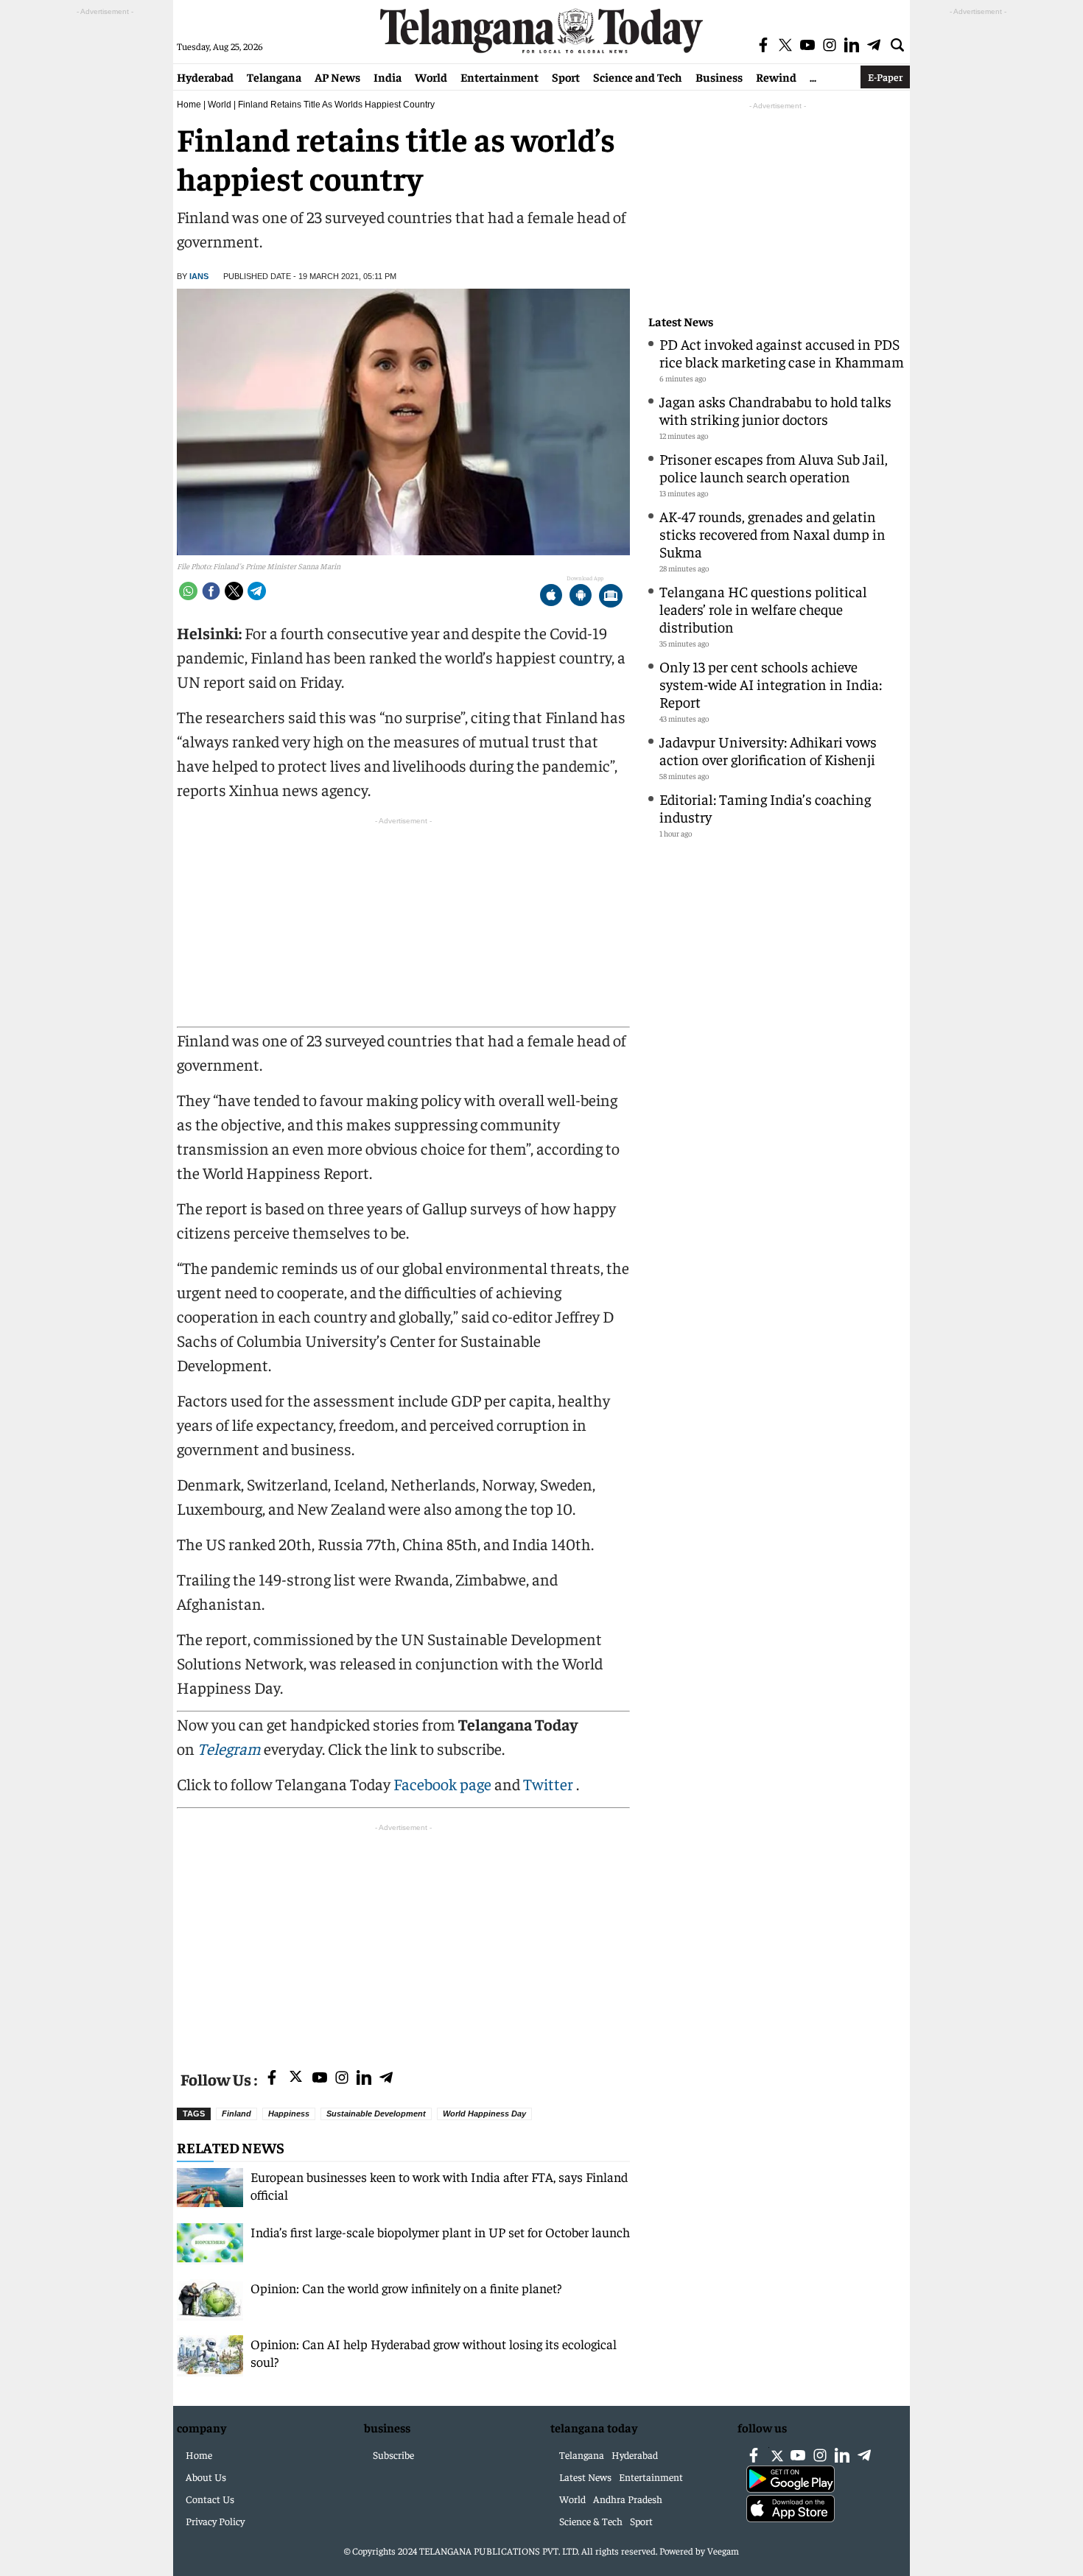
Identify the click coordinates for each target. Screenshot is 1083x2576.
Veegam (723, 2551)
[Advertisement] (403, 1938)
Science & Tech (591, 2521)
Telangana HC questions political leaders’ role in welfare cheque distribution (763, 609)
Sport (566, 77)
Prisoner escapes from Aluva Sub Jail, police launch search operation (774, 467)
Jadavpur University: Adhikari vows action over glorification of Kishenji (768, 750)
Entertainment (500, 77)
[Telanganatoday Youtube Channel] (320, 2079)
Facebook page (442, 1784)
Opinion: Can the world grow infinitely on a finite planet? (406, 2288)
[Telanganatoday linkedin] (364, 2079)
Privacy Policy (215, 2521)
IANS (199, 276)
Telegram (229, 1748)
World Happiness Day (484, 2114)
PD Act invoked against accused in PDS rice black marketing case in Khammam (782, 352)
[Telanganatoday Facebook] (272, 2079)
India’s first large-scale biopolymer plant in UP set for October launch (440, 2232)
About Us (206, 2477)
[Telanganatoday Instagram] (342, 2079)
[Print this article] (611, 597)
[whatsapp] (188, 591)
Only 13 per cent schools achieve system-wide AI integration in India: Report (771, 684)
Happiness (289, 2114)
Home (189, 105)
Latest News (681, 321)
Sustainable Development (376, 2114)
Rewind (776, 77)
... (813, 77)
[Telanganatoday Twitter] (296, 2079)
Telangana (274, 77)
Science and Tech (638, 77)
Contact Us (210, 2499)
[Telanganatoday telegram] (386, 2079)
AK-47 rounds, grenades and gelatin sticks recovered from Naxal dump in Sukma (772, 534)
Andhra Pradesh (628, 2499)
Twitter (550, 1784)
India (388, 77)
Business (719, 77)
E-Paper (885, 77)
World (431, 77)
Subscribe (393, 2454)
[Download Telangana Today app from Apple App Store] (551, 597)
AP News (337, 77)
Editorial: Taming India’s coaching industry (765, 807)
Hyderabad (205, 77)
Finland (236, 2114)
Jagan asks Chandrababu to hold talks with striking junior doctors (775, 410)
